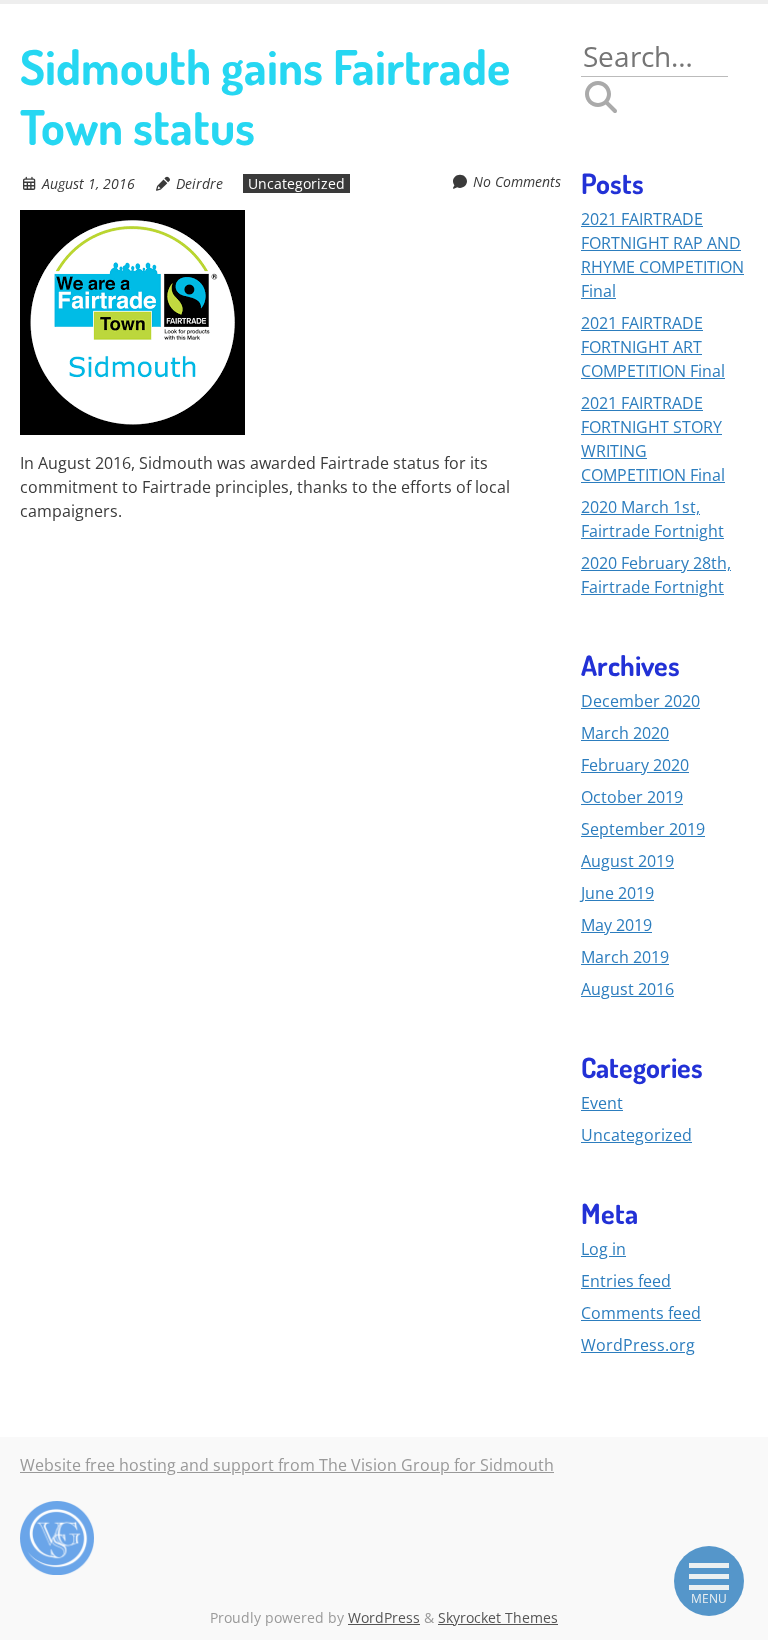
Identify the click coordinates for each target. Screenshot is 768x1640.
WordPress (384, 1617)
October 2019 (632, 797)
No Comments (517, 181)
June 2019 (617, 893)
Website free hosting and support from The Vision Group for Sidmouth (287, 1465)
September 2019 (643, 829)
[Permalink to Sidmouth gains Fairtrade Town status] (132, 222)
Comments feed (641, 1313)
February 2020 (635, 765)
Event (602, 1103)
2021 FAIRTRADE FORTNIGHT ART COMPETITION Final (653, 347)
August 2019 (627, 861)
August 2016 (627, 989)
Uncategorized (296, 183)
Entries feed (626, 1281)
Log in (603, 1249)
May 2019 (616, 925)
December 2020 (640, 701)
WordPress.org (638, 1345)
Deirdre (199, 183)
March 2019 (625, 957)
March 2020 (625, 733)
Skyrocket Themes (498, 1617)
